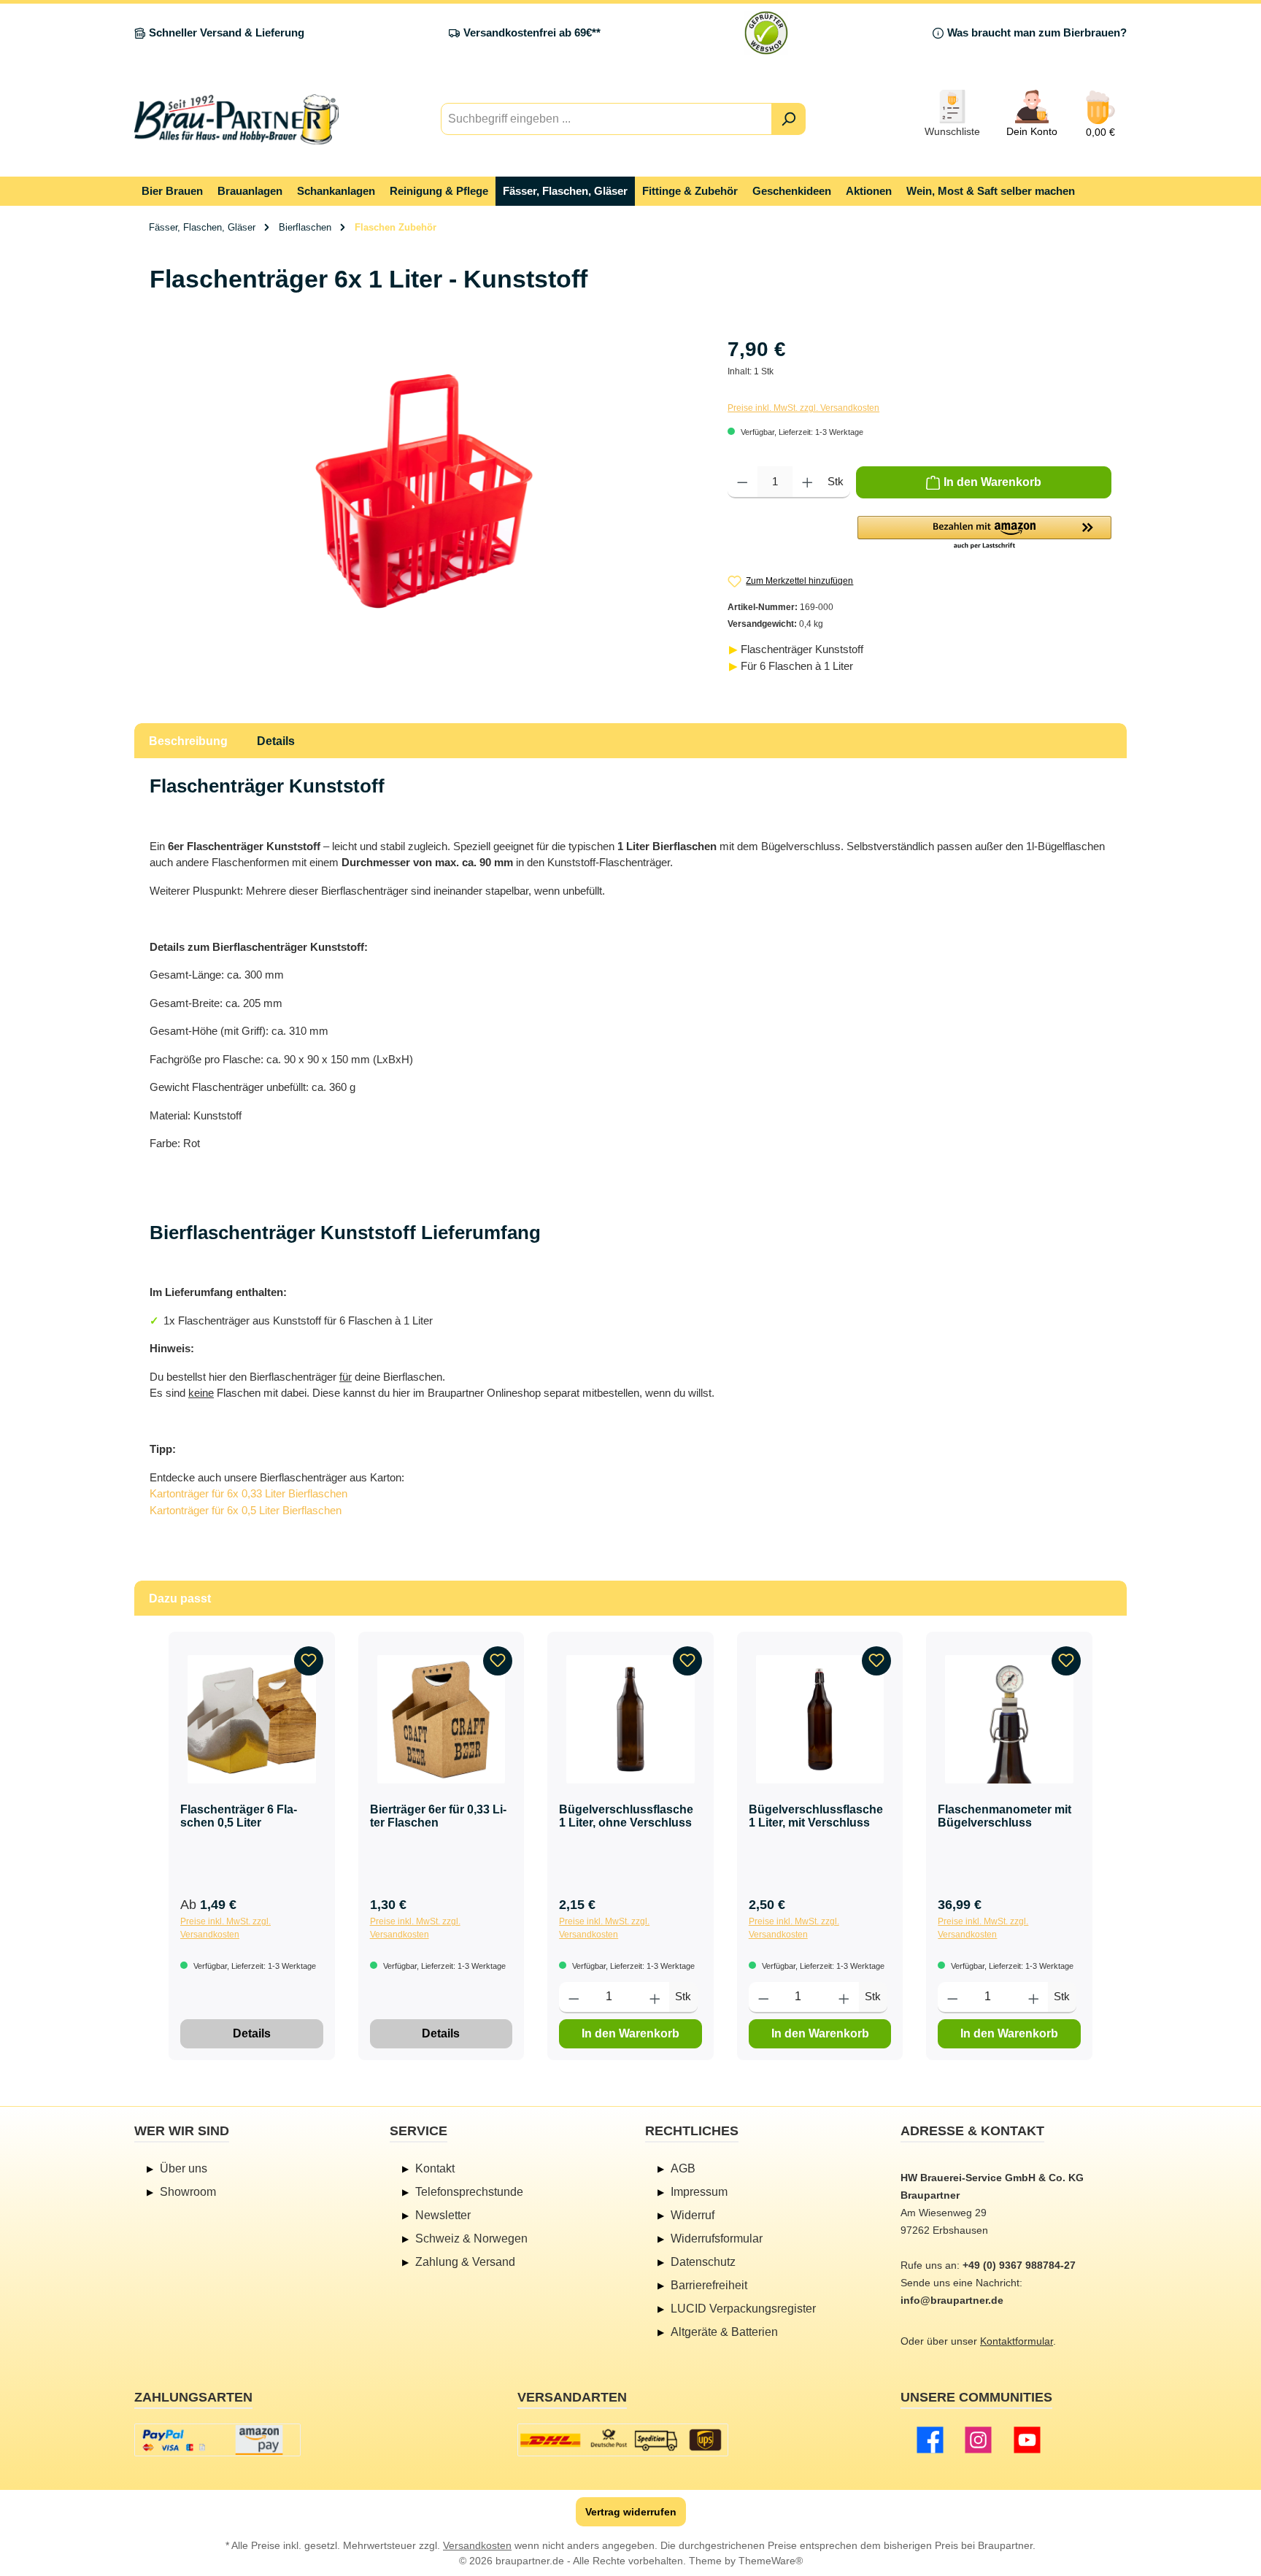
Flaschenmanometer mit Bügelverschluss (1004, 1816)
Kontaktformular (1017, 2341)
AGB (683, 2168)
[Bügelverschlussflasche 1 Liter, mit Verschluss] (820, 1719)
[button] (984, 533)
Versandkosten (477, 2545)
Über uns (184, 2168)
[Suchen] (788, 119)
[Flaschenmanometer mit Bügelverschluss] (1009, 1719)
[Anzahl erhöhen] (807, 482)
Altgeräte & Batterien (724, 2332)
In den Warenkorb (630, 2033)
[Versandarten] (623, 2440)
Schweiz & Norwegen (471, 2238)
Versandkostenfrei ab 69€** (532, 32)
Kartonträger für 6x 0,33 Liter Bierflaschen (248, 1493)
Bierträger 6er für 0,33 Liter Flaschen (438, 1816)
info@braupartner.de (952, 2300)
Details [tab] (276, 741)
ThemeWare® (771, 2561)
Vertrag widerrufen (631, 2512)
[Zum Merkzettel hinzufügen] (309, 1661)
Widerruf (693, 2215)
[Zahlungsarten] (217, 2440)
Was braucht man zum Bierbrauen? (1037, 32)
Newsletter (443, 2215)
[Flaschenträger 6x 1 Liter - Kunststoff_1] (424, 491)
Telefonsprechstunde (469, 2192)
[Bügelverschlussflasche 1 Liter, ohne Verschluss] (630, 1719)
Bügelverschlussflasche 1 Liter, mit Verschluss (816, 1816)
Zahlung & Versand (465, 2262)
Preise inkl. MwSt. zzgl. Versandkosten (803, 408)
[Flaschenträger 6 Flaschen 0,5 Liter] (252, 1719)
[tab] (188, 741)
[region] (424, 491)
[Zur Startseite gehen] (236, 119)
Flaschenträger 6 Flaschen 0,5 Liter (239, 1816)
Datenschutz (703, 2262)
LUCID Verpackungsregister (743, 2309)
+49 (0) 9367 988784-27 (1019, 2265)
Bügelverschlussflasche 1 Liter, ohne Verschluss (626, 1816)
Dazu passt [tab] (180, 1599)
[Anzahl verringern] (743, 482)
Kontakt (435, 2168)
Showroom (188, 2192)
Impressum (699, 2192)
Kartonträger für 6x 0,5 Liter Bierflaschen (246, 1510)
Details (252, 2033)
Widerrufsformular (717, 2238)
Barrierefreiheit (709, 2285)
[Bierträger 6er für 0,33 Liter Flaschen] (441, 1719)
